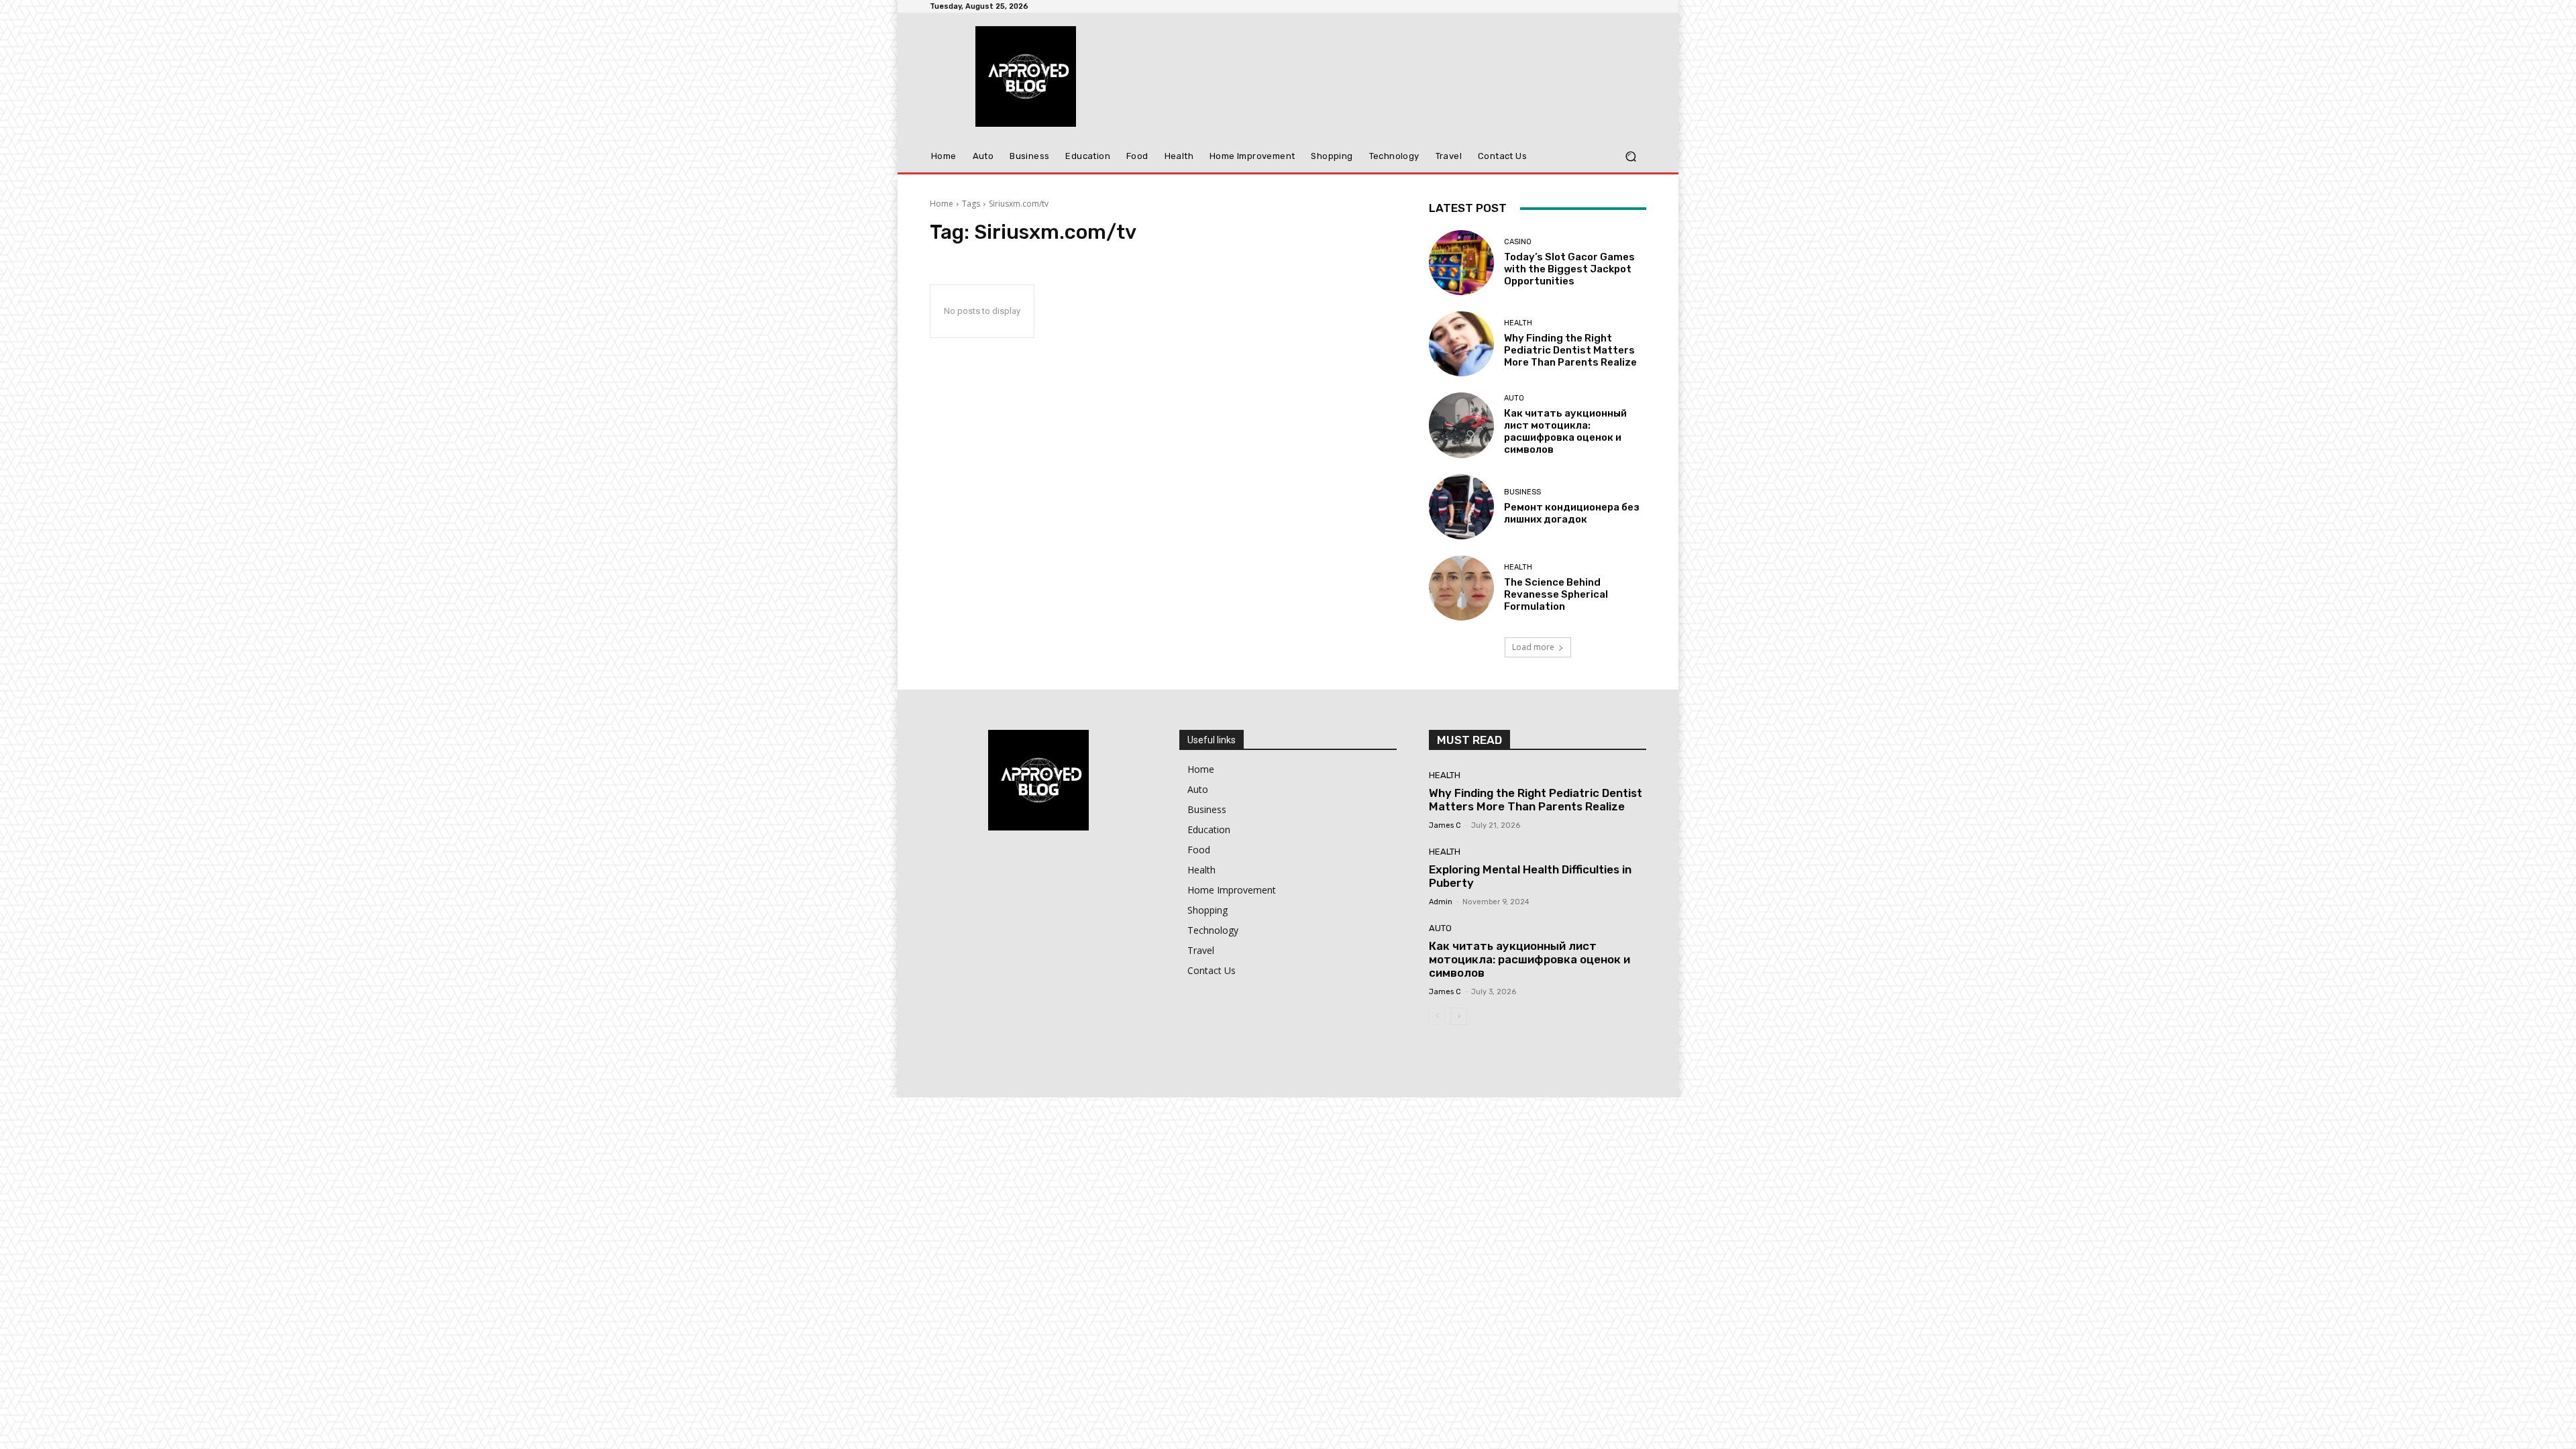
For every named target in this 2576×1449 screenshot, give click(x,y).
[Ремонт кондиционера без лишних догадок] (1461, 507)
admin (1441, 902)
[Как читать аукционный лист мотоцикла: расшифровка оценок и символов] (1461, 425)
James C (1445, 825)
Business (1522, 492)
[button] (1630, 157)
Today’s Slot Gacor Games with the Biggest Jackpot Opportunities (1569, 269)
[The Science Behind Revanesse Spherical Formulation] (1461, 588)
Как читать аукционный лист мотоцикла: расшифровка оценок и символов (1565, 431)
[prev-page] (1437, 1016)
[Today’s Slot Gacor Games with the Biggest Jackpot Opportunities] (1461, 263)
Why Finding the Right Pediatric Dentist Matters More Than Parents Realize (1570, 350)
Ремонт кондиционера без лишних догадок (1572, 513)
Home (942, 204)
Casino (1518, 242)
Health (1518, 323)
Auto (1514, 398)
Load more (1533, 647)
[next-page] (1459, 1016)
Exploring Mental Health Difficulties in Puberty (1530, 876)
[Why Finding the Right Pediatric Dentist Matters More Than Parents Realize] (1461, 344)
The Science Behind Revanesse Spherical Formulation (1556, 594)
